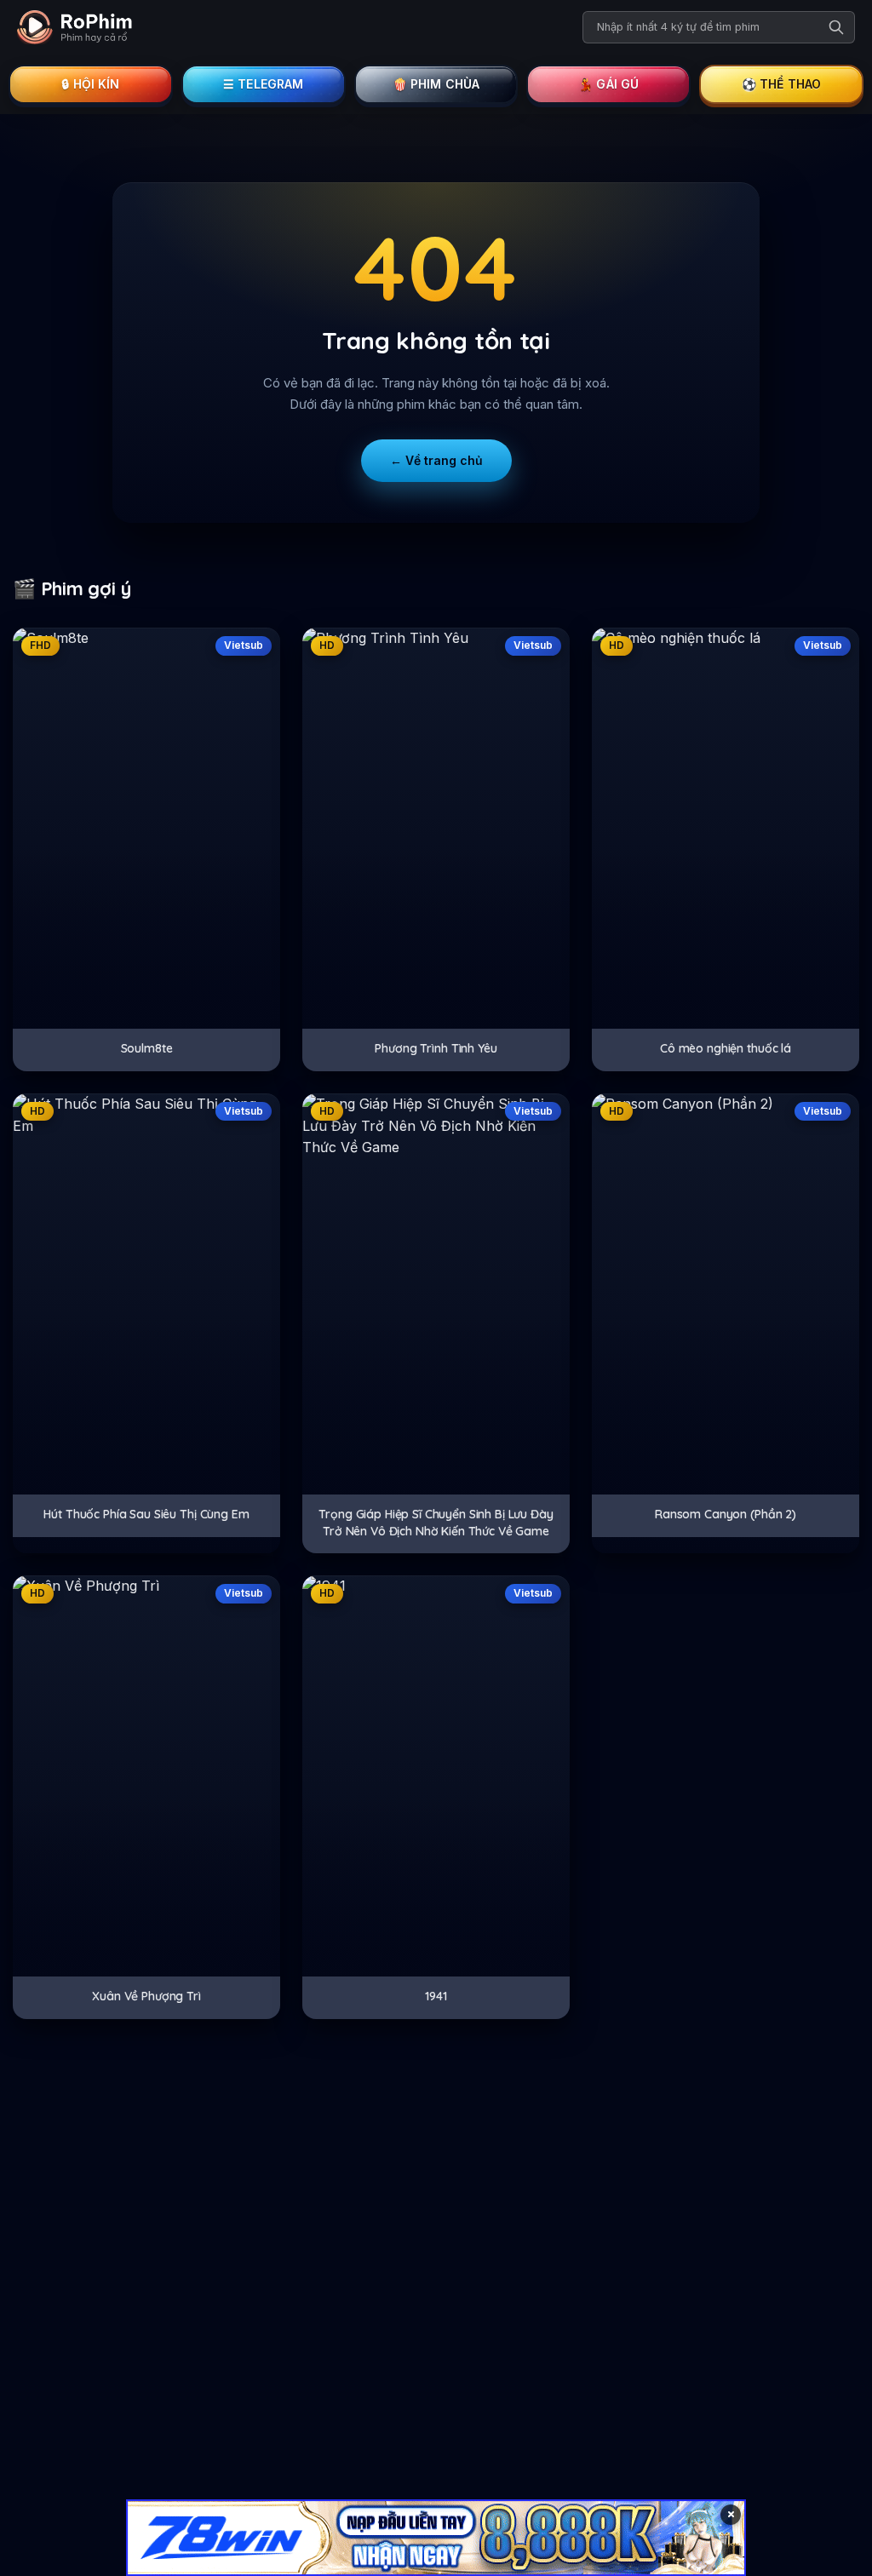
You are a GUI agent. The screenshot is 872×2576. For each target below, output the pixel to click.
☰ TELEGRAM (264, 84)
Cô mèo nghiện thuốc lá (726, 1048)
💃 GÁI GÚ (608, 84)
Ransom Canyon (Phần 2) (726, 1514)
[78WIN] (436, 2538)
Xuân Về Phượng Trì (146, 1996)
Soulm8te (147, 1048)
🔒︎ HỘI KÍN (90, 84)
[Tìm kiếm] (836, 27)
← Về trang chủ (436, 460)
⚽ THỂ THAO (782, 84)
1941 (436, 1996)
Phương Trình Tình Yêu (436, 1048)
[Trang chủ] (75, 27)
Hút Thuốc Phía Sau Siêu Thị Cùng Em (146, 1514)
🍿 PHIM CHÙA (436, 84)
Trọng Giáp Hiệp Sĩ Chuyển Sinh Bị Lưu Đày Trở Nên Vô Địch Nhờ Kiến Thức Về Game (436, 1523)
